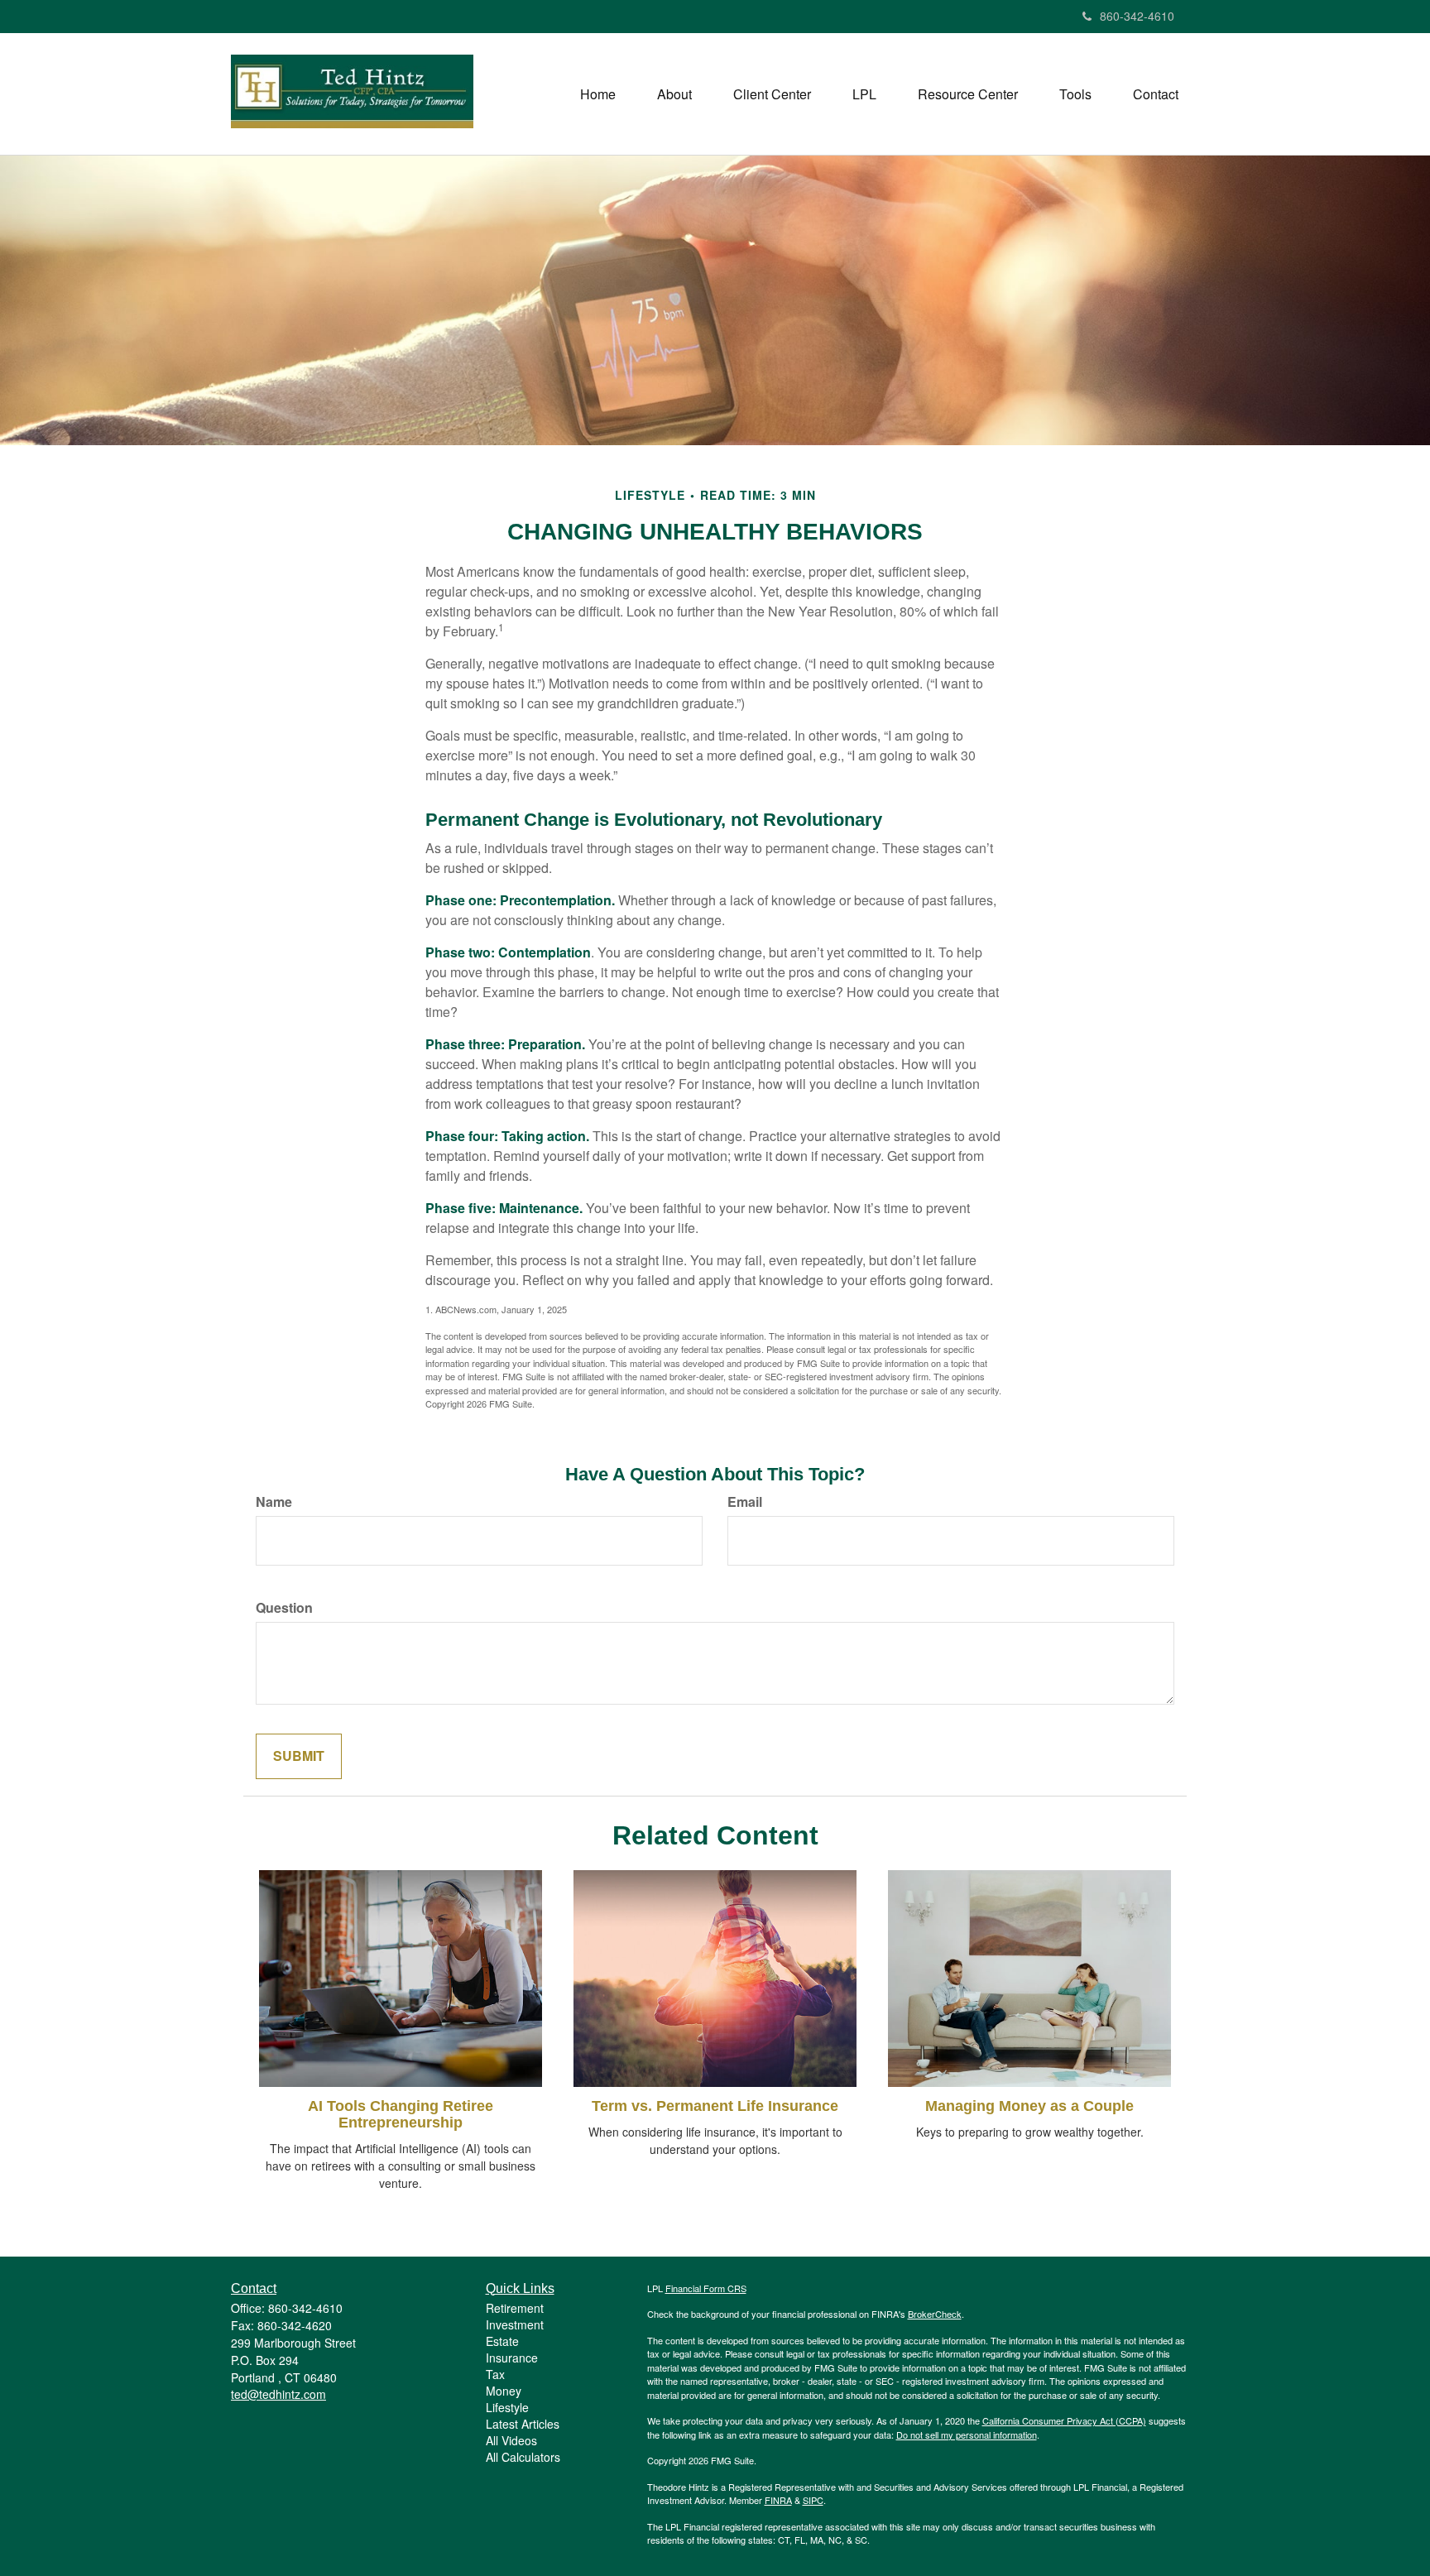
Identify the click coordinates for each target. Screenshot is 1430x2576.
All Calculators (523, 2457)
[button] (674, 94)
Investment (515, 2324)
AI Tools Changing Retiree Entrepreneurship (401, 2114)
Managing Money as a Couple (1029, 2106)
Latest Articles (523, 2424)
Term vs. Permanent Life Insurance (715, 2106)
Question (284, 1608)
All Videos (511, 2440)
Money (504, 2391)
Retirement (515, 2308)
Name (274, 1502)
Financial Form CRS (706, 2288)
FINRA (778, 2500)
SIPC (813, 2500)
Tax (495, 2374)
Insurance (512, 2358)
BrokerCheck (935, 2314)
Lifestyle (507, 2407)
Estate (502, 2341)
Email (745, 1502)
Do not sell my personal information (967, 2434)
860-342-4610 (1137, 16)
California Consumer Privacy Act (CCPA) (1064, 2420)
